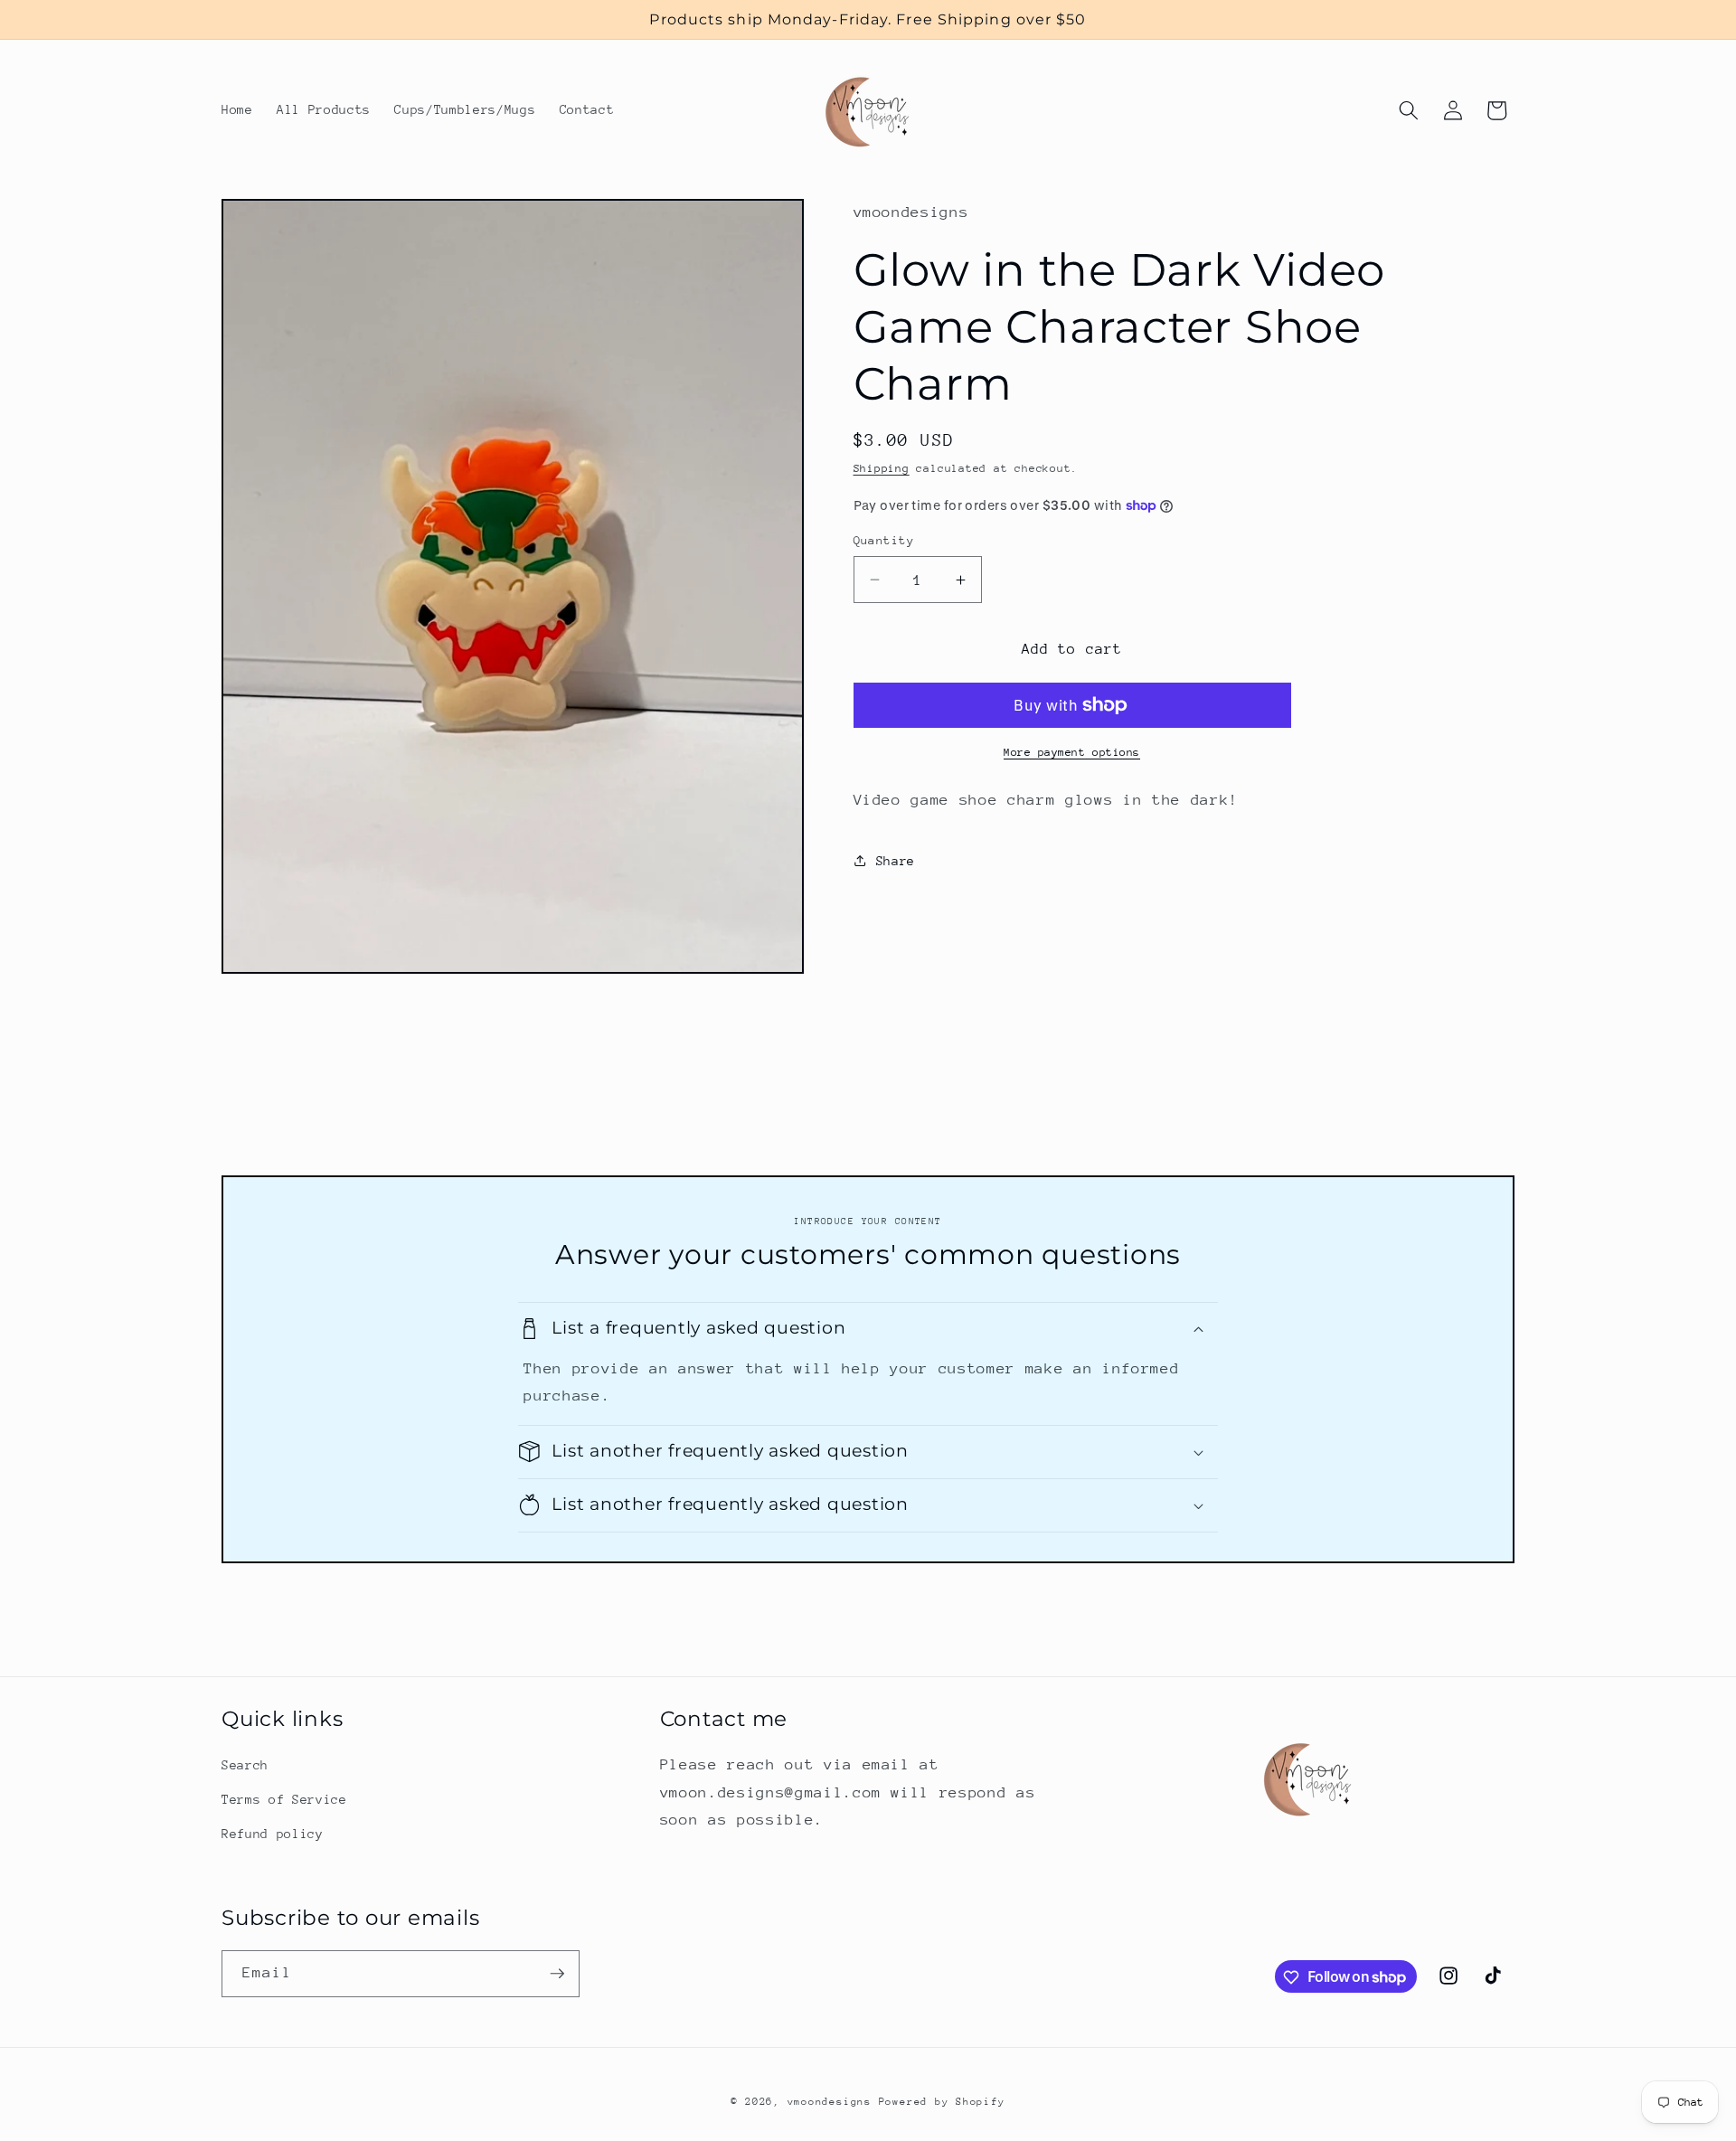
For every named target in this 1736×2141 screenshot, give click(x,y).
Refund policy (273, 1834)
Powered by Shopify (942, 2102)
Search (245, 1765)
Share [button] (896, 861)
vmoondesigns (830, 2102)
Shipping (882, 468)
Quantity (884, 540)
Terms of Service (284, 1799)
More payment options (1072, 752)
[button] (1409, 110)
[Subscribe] (557, 1974)
